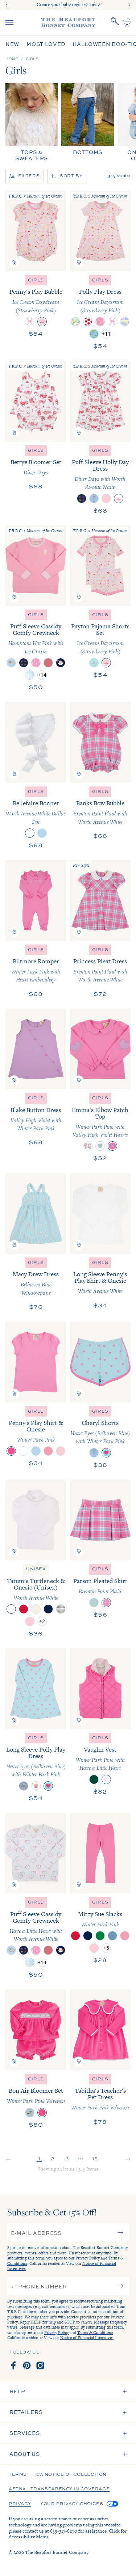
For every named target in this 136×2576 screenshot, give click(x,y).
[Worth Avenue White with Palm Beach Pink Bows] (88, 1146)
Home (12, 59)
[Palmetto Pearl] (36, 1609)
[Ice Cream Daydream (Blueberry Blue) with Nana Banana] (94, 663)
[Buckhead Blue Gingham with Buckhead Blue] (30, 675)
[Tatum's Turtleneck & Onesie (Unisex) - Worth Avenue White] (36, 1520)
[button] (14, 263)
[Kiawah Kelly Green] (100, 1936)
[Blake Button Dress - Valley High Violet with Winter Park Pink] (36, 1049)
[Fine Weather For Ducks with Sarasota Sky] (30, 2113)
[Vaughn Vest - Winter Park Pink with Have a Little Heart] (100, 1688)
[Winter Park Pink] (11, 1451)
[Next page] (128, 2160)
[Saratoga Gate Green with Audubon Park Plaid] (94, 1779)
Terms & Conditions (95, 2333)
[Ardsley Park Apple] (88, 322)
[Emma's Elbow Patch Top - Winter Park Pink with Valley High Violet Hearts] (100, 1049)
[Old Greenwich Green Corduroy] (94, 1603)
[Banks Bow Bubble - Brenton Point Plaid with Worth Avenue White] (100, 742)
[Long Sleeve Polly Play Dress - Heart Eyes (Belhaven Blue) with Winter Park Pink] (36, 1688)
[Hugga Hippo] (94, 334)
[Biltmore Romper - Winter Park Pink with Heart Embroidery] (36, 900)
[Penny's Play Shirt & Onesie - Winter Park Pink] (36, 1362)
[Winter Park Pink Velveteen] (42, 2113)
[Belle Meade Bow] (112, 322)
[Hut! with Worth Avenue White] (82, 498)
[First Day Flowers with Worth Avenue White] (94, 498)
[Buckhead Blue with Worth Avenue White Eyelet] (42, 833)
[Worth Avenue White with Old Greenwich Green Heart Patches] (100, 1146)
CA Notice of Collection (71, 2475)
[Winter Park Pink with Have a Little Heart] (106, 1779)
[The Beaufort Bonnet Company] (68, 22)
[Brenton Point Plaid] (106, 1603)
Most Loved (46, 44)
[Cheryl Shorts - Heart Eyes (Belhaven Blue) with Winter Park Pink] (100, 1362)
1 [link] (40, 2158)
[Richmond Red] (24, 1609)
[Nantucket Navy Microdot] (61, 1609)
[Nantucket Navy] (48, 1609)
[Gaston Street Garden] (75, 322)
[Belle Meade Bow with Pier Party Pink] (30, 322)
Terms (18, 2475)
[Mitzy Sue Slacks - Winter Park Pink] (100, 1853)
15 (95, 2158)
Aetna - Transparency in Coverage (59, 2489)
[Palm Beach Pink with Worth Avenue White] (106, 498)
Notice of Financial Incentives (87, 2338)
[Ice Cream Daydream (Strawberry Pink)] (42, 322)
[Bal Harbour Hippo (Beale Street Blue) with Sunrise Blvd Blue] (11, 663)
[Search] (115, 22)
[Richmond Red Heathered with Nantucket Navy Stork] (48, 663)
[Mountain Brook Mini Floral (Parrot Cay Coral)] (24, 1786)
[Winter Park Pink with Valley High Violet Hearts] (112, 1146)
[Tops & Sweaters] (32, 122)
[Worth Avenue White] (24, 1451)
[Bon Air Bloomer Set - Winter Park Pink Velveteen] (36, 2030)
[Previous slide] (7, 5)
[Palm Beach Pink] (61, 1451)
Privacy (20, 2504)
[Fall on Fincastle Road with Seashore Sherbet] (36, 1786)
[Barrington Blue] (112, 1936)
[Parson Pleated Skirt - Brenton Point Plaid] (100, 1520)
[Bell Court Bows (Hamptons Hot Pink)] (100, 322)
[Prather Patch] (125, 322)
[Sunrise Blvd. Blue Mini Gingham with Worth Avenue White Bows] (94, 1453)
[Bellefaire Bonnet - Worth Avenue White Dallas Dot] (36, 742)
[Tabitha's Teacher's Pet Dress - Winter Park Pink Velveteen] (100, 2030)
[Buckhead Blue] (36, 1451)
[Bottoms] (87, 119)
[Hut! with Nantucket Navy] (24, 663)
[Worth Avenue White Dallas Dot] (30, 833)
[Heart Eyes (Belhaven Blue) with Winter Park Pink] (106, 1453)
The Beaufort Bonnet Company (57, 2552)
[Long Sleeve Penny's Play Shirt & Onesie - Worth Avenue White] (100, 1213)
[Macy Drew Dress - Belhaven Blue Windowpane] (36, 1213)
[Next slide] (129, 5)
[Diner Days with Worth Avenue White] (119, 498)
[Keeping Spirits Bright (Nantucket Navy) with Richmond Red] (61, 663)
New (12, 44)
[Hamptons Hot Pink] (48, 1451)
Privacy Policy (88, 2258)
